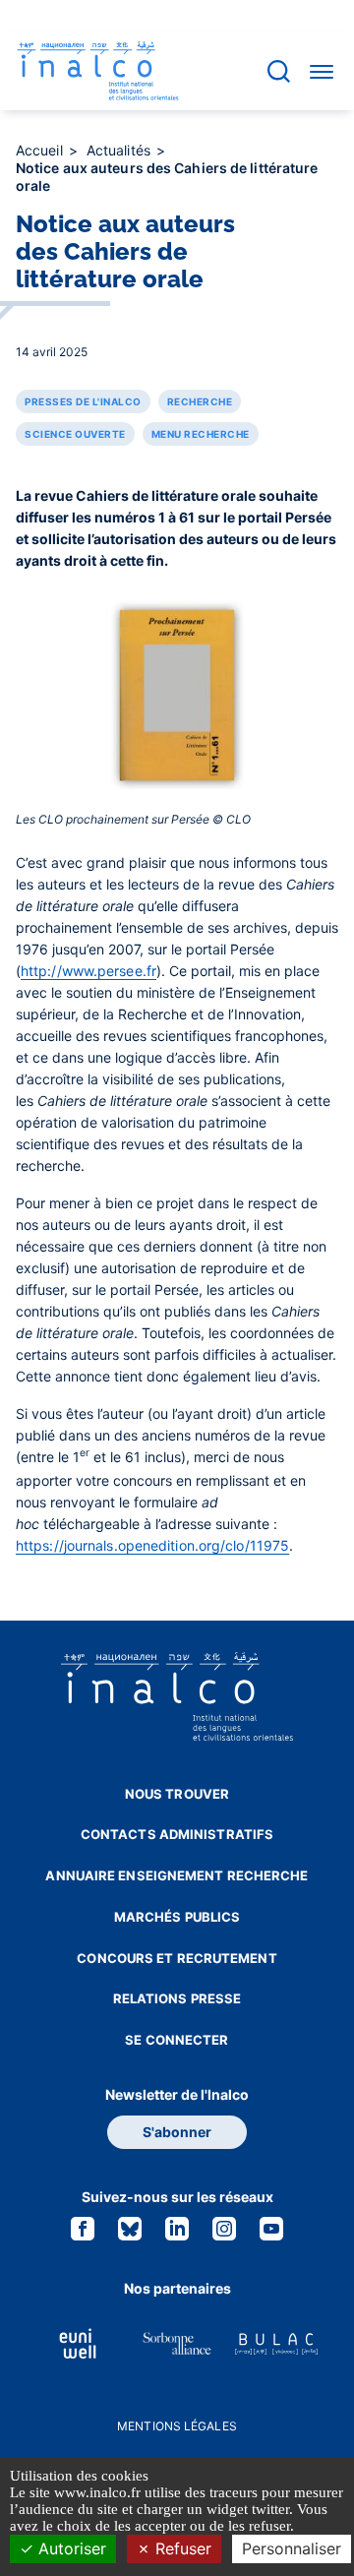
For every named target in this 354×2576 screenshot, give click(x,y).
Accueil (41, 150)
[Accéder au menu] (322, 71)
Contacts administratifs (177, 1834)
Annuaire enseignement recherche (177, 1875)
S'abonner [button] (177, 2132)
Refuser (181, 2548)
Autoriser (70, 2548)
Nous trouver (177, 1794)
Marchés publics (177, 1917)
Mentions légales (177, 2426)
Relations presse (177, 1998)
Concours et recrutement (177, 1958)
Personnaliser (292, 2548)
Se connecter (177, 2040)
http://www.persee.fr (88, 971)
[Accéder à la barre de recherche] (279, 71)
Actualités (120, 150)
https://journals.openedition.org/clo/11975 (152, 1545)
